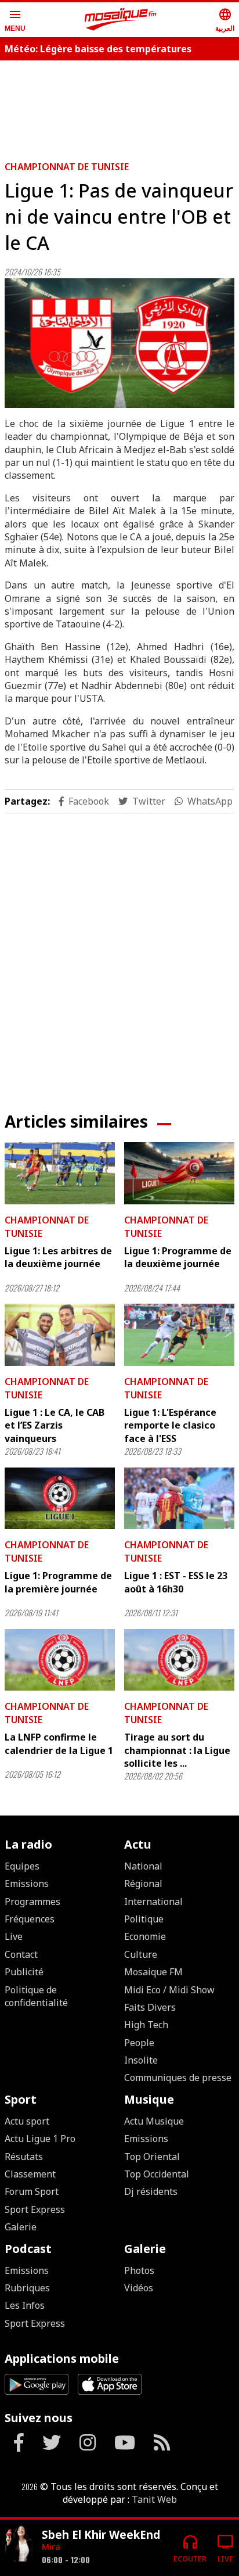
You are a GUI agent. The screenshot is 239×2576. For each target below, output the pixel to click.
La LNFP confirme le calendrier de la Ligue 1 (59, 1743)
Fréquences (30, 1919)
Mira (51, 2547)
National (143, 1866)
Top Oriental (152, 2157)
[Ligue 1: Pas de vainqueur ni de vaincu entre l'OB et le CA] (119, 343)
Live (14, 1936)
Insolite (141, 2060)
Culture (141, 1954)
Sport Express (35, 2209)
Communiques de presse (178, 2078)
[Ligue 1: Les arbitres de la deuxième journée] (60, 1173)
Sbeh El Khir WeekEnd (101, 2534)
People (139, 2043)
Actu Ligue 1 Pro (40, 2139)
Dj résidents (151, 2191)
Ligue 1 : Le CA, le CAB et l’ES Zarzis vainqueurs (55, 1425)
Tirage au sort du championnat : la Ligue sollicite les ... (177, 1750)
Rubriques (27, 2288)
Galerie (21, 2227)
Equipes (22, 1866)
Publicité (24, 1972)
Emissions (27, 1883)
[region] (119, 106)
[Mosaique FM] (121, 20)
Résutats (24, 2157)
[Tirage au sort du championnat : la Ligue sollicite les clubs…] (179, 1660)
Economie (145, 1936)
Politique (144, 1919)
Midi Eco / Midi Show (169, 1990)
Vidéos (139, 2288)
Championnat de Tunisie (67, 167)
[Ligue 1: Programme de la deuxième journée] (179, 1173)
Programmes (32, 1901)
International (153, 1901)
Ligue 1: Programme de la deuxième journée (178, 1257)
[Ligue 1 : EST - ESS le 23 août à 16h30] (179, 1499)
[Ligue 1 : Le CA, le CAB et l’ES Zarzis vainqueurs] (60, 1335)
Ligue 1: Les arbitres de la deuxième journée (58, 1257)
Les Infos (25, 2305)
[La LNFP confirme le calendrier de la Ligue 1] (60, 1660)
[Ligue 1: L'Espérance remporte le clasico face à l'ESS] (179, 1335)
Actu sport (27, 2121)
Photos (139, 2270)
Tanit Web (154, 2499)
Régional (143, 1883)
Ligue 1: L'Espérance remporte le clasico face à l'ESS (170, 1425)
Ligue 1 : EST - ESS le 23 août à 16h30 (176, 1582)
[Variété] (19, 2543)
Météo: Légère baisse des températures (98, 49)
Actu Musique (154, 2121)
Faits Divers (150, 2007)
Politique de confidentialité (36, 1996)
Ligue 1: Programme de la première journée (58, 1582)
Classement (30, 2174)
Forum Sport (32, 2191)
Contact (21, 1954)
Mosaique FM (153, 1972)
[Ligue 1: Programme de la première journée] (60, 1499)
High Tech (146, 2025)
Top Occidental (157, 2174)
